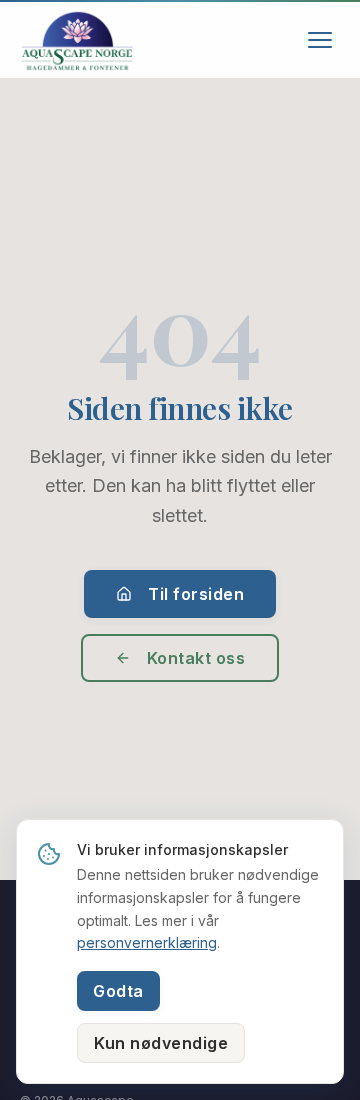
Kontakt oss (196, 658)
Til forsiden (196, 594)
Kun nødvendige (161, 1043)
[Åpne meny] (320, 40)
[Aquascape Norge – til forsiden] (77, 40)
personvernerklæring (147, 942)
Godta (118, 991)
